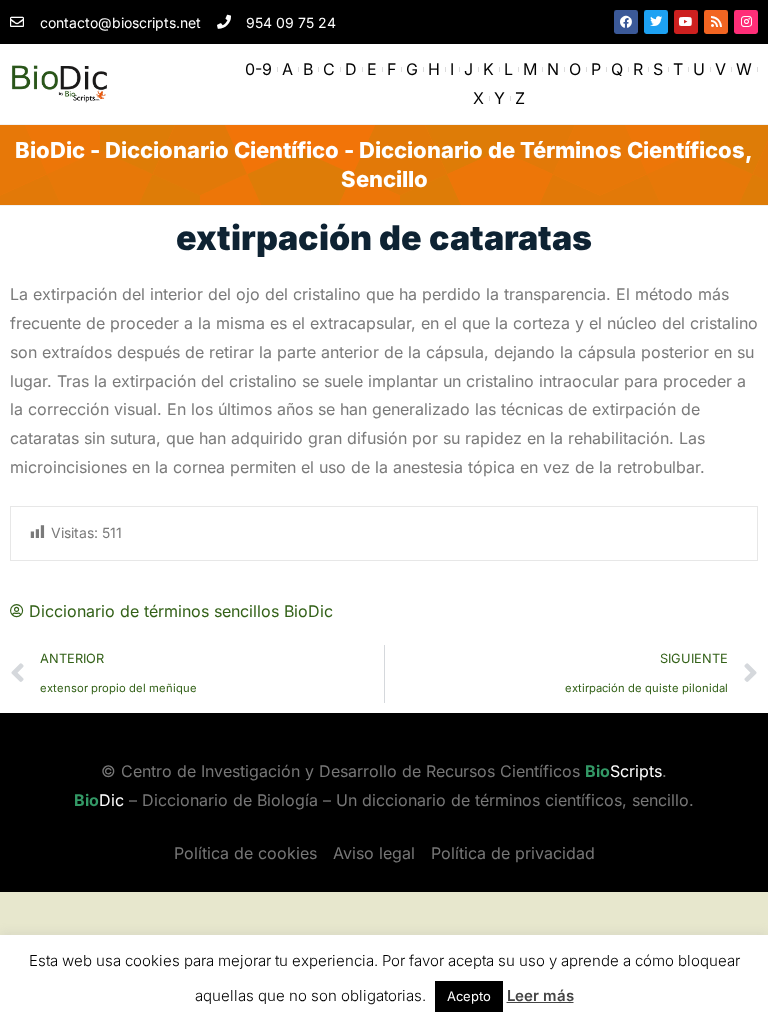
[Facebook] (626, 22)
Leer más (540, 995)
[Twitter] (656, 22)
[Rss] (716, 22)
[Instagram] (746, 22)
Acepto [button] (469, 996)
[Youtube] (686, 22)
